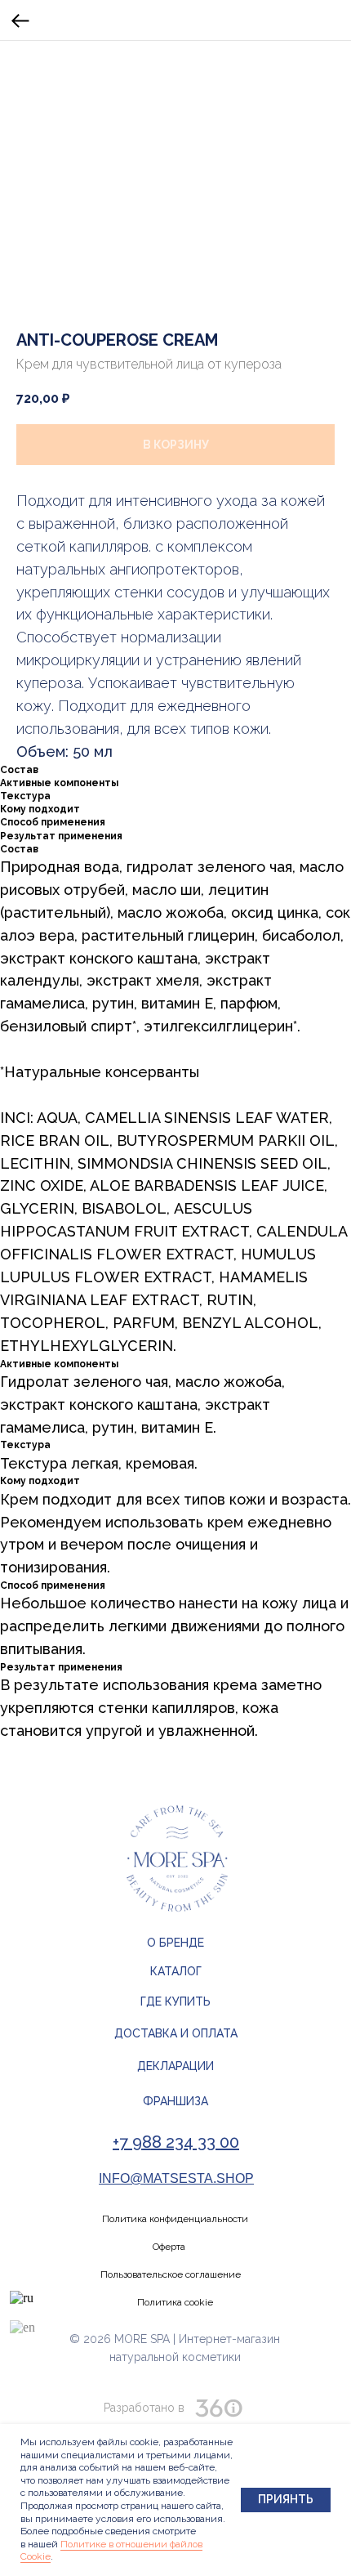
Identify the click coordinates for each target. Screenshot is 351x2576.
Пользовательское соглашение (171, 2274)
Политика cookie (175, 2302)
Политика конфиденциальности (175, 2219)
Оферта (169, 2247)
